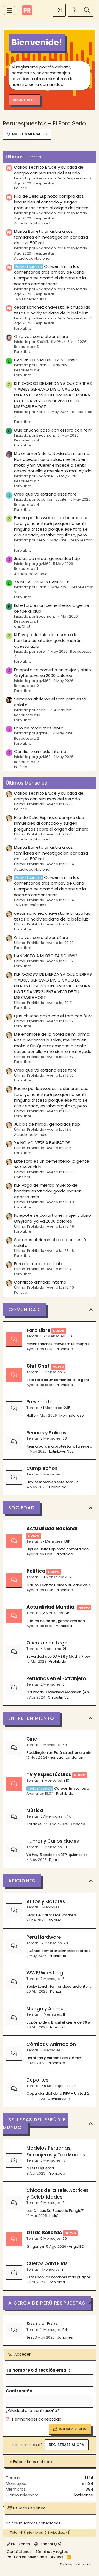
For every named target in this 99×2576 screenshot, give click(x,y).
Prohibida (64, 1349)
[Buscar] (87, 10)
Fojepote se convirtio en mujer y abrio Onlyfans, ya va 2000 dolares (53, 673)
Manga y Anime (45, 2009)
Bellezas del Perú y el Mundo (35, 2123)
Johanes (65, 2337)
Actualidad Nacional (32, 223)
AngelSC (76, 2246)
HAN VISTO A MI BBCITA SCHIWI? (46, 360)
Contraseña (19, 2391)
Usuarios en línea (29, 2508)
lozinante (84, 2495)
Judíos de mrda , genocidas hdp (47, 558)
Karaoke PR (37, 1824)
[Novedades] (75, 10)
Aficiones (22, 1881)
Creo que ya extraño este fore (45, 494)
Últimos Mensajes (26, 783)
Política (21, 188)
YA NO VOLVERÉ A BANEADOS (42, 582)
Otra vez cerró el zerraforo (41, 336)
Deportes (37, 2080)
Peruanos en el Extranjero (56, 1678)
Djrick (54, 1860)
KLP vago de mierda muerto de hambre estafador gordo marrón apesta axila (48, 640)
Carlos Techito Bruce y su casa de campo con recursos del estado (49, 170)
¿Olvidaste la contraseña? (33, 2410)
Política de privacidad (27, 2557)
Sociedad (21, 1508)
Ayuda (57, 2557)
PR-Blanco (20, 2544)
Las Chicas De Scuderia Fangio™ (55, 2211)
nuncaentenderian (67, 1758)
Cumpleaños (42, 1468)
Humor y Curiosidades (53, 1841)
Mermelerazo (72, 1415)
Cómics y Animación (51, 2044)
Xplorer (55, 1920)
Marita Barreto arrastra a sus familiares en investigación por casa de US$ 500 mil (51, 237)
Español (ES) (50, 2544)
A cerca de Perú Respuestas (47, 2303)
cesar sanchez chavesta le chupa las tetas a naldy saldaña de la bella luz (52, 310)
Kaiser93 (79, 1824)
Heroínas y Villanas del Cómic (54, 2058)
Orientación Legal (48, 1643)
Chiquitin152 (58, 1697)
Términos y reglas (52, 2552)
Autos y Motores (46, 1901)
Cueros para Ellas (47, 2263)
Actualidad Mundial (31, 574)
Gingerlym (36, 2246)
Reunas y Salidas (46, 1433)
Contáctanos (19, 2552)
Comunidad (24, 1310)
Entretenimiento (31, 1718)
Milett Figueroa (40, 2168)
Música (35, 1810)
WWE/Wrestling (45, 1973)
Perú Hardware (44, 1937)
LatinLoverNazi (62, 1451)
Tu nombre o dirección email (37, 2370)
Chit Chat (22, 626)
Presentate (39, 1402)
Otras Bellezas (44, 2233)
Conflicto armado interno (40, 751)
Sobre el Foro (42, 2324)
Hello (31, 1415)
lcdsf (54, 2216)
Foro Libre (23, 328)
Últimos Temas (24, 157)
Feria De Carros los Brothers (52, 1915)
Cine (32, 1739)
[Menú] (9, 10)
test (30, 2337)
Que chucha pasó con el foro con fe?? (53, 430)
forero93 (58, 2027)
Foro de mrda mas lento (39, 728)
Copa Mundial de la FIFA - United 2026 (61, 2094)
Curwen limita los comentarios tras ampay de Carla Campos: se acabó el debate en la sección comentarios (50, 275)
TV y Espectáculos (30, 299)
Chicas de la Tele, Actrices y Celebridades (57, 2194)
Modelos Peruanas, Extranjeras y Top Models (56, 2151)
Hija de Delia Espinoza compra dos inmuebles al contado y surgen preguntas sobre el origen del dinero (51, 202)
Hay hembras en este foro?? (52, 1482)
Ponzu (56, 1991)
